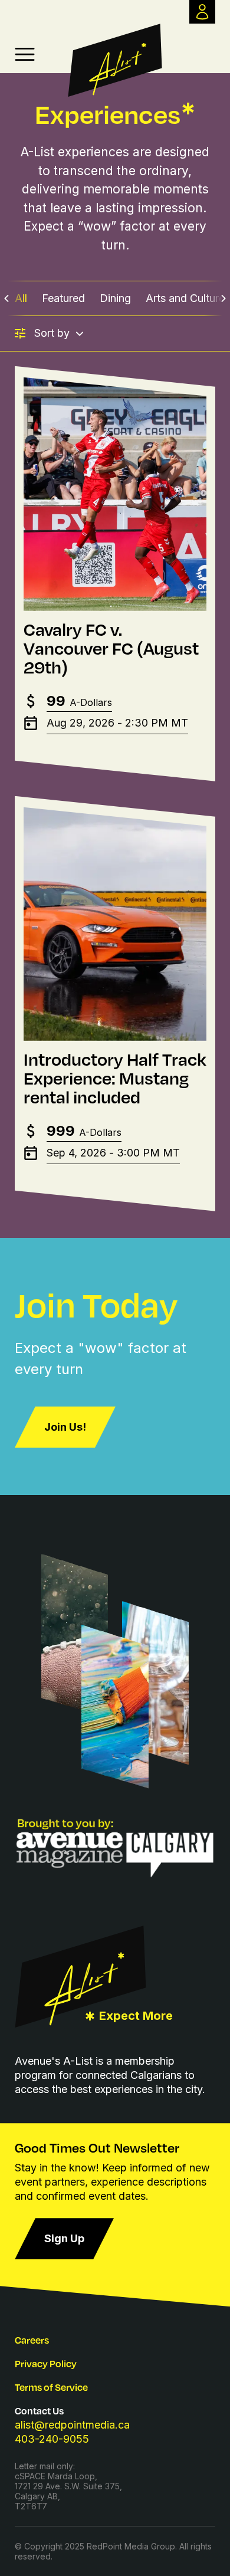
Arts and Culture (185, 298)
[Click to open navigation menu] (25, 54)
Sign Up (64, 2238)
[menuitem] (21, 298)
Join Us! (65, 1427)
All (21, 298)
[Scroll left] (7, 298)
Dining (115, 298)
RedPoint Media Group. (132, 2546)
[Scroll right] (223, 298)
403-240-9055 (52, 2439)
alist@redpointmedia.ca (72, 2425)
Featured (63, 298)
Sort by (52, 333)
